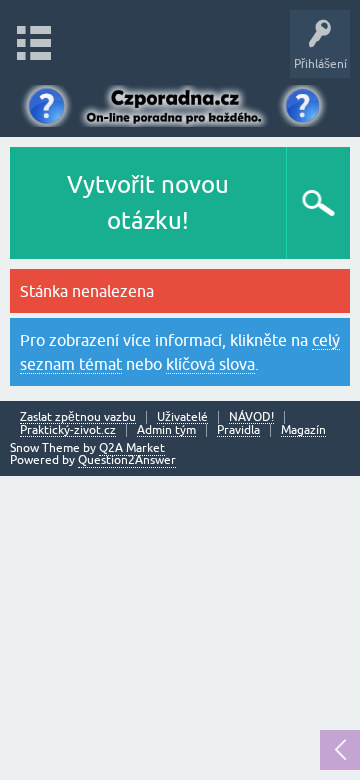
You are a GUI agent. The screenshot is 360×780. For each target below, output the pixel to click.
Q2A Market (132, 448)
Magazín (303, 430)
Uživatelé (182, 417)
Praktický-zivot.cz (68, 430)
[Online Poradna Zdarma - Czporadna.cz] (179, 102)
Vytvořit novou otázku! (148, 202)
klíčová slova (210, 364)
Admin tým (166, 430)
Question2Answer (127, 460)
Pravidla (238, 430)
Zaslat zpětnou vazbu (78, 417)
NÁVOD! (251, 417)
